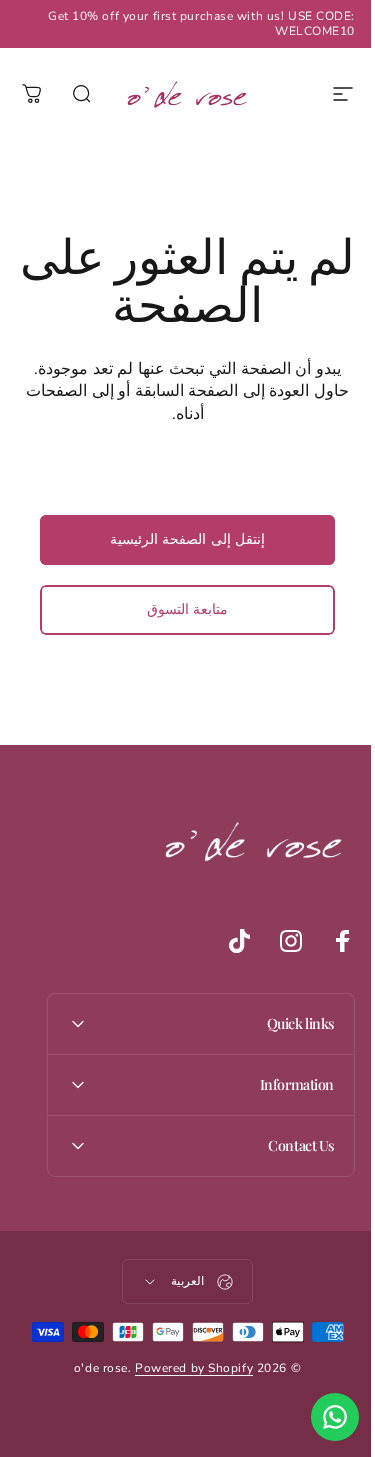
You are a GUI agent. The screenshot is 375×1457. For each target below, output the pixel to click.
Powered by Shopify (187, 1368)
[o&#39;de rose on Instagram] (276, 941)
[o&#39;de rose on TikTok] (224, 941)
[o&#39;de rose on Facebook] (328, 941)
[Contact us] (320, 1417)
